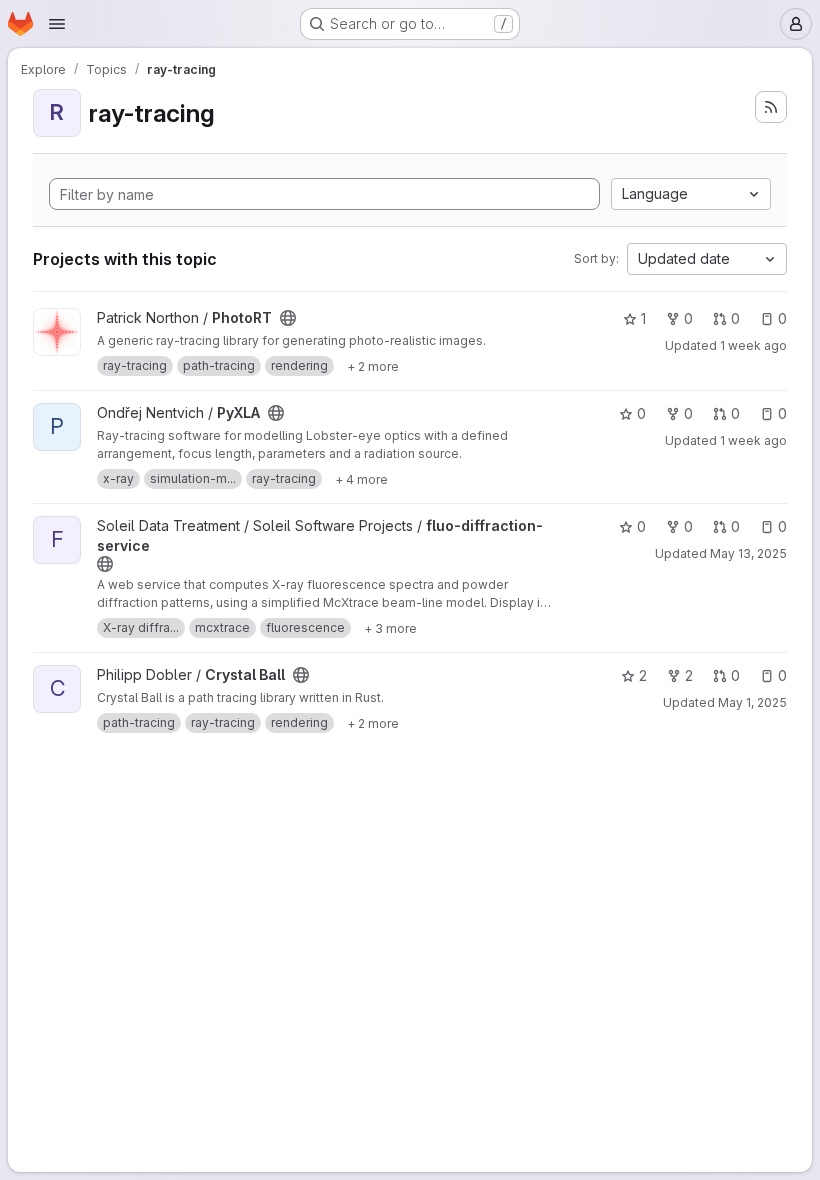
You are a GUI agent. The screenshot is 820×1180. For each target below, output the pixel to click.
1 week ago (753, 345)
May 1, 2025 (752, 702)
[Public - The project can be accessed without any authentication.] (288, 318)
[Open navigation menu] (57, 24)
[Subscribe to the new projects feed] (771, 107)
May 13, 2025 (748, 553)
